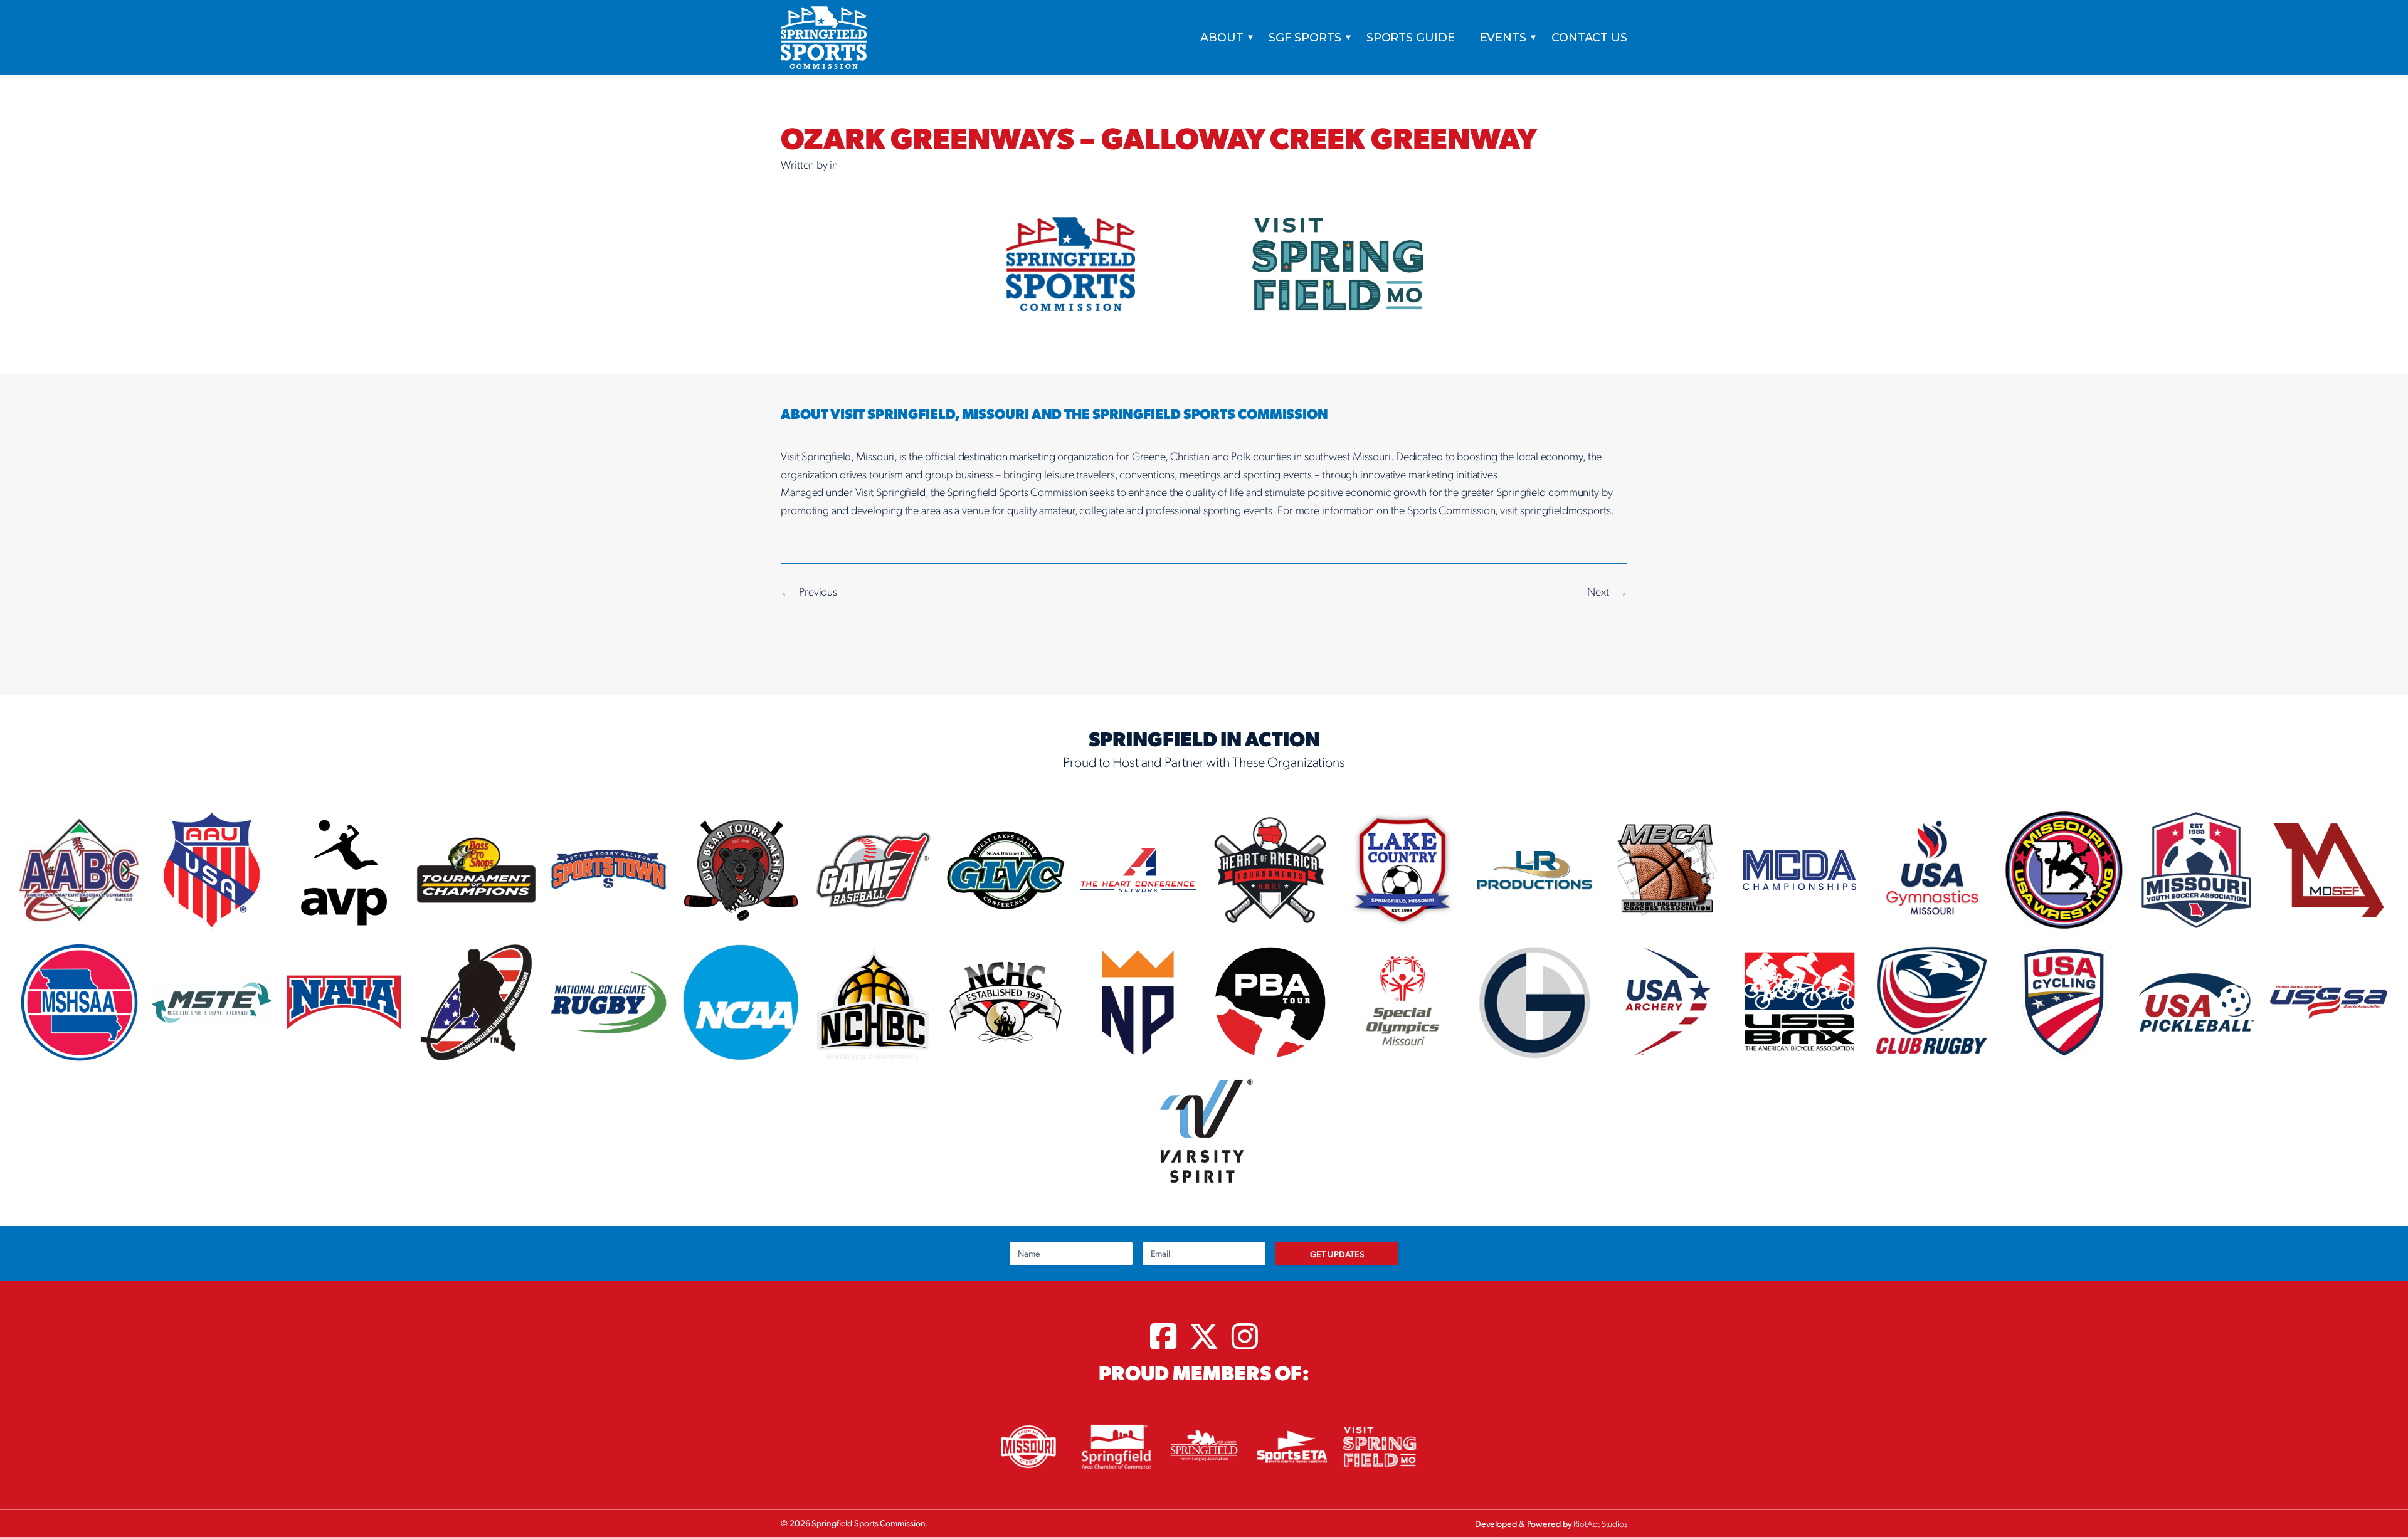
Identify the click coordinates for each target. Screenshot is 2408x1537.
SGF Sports (1305, 38)
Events (1503, 38)
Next (1598, 591)
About (1222, 38)
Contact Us (1589, 38)
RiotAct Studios (1600, 1523)
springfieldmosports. (1567, 510)
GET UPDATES (1337, 1254)
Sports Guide (1411, 38)
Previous (818, 591)
